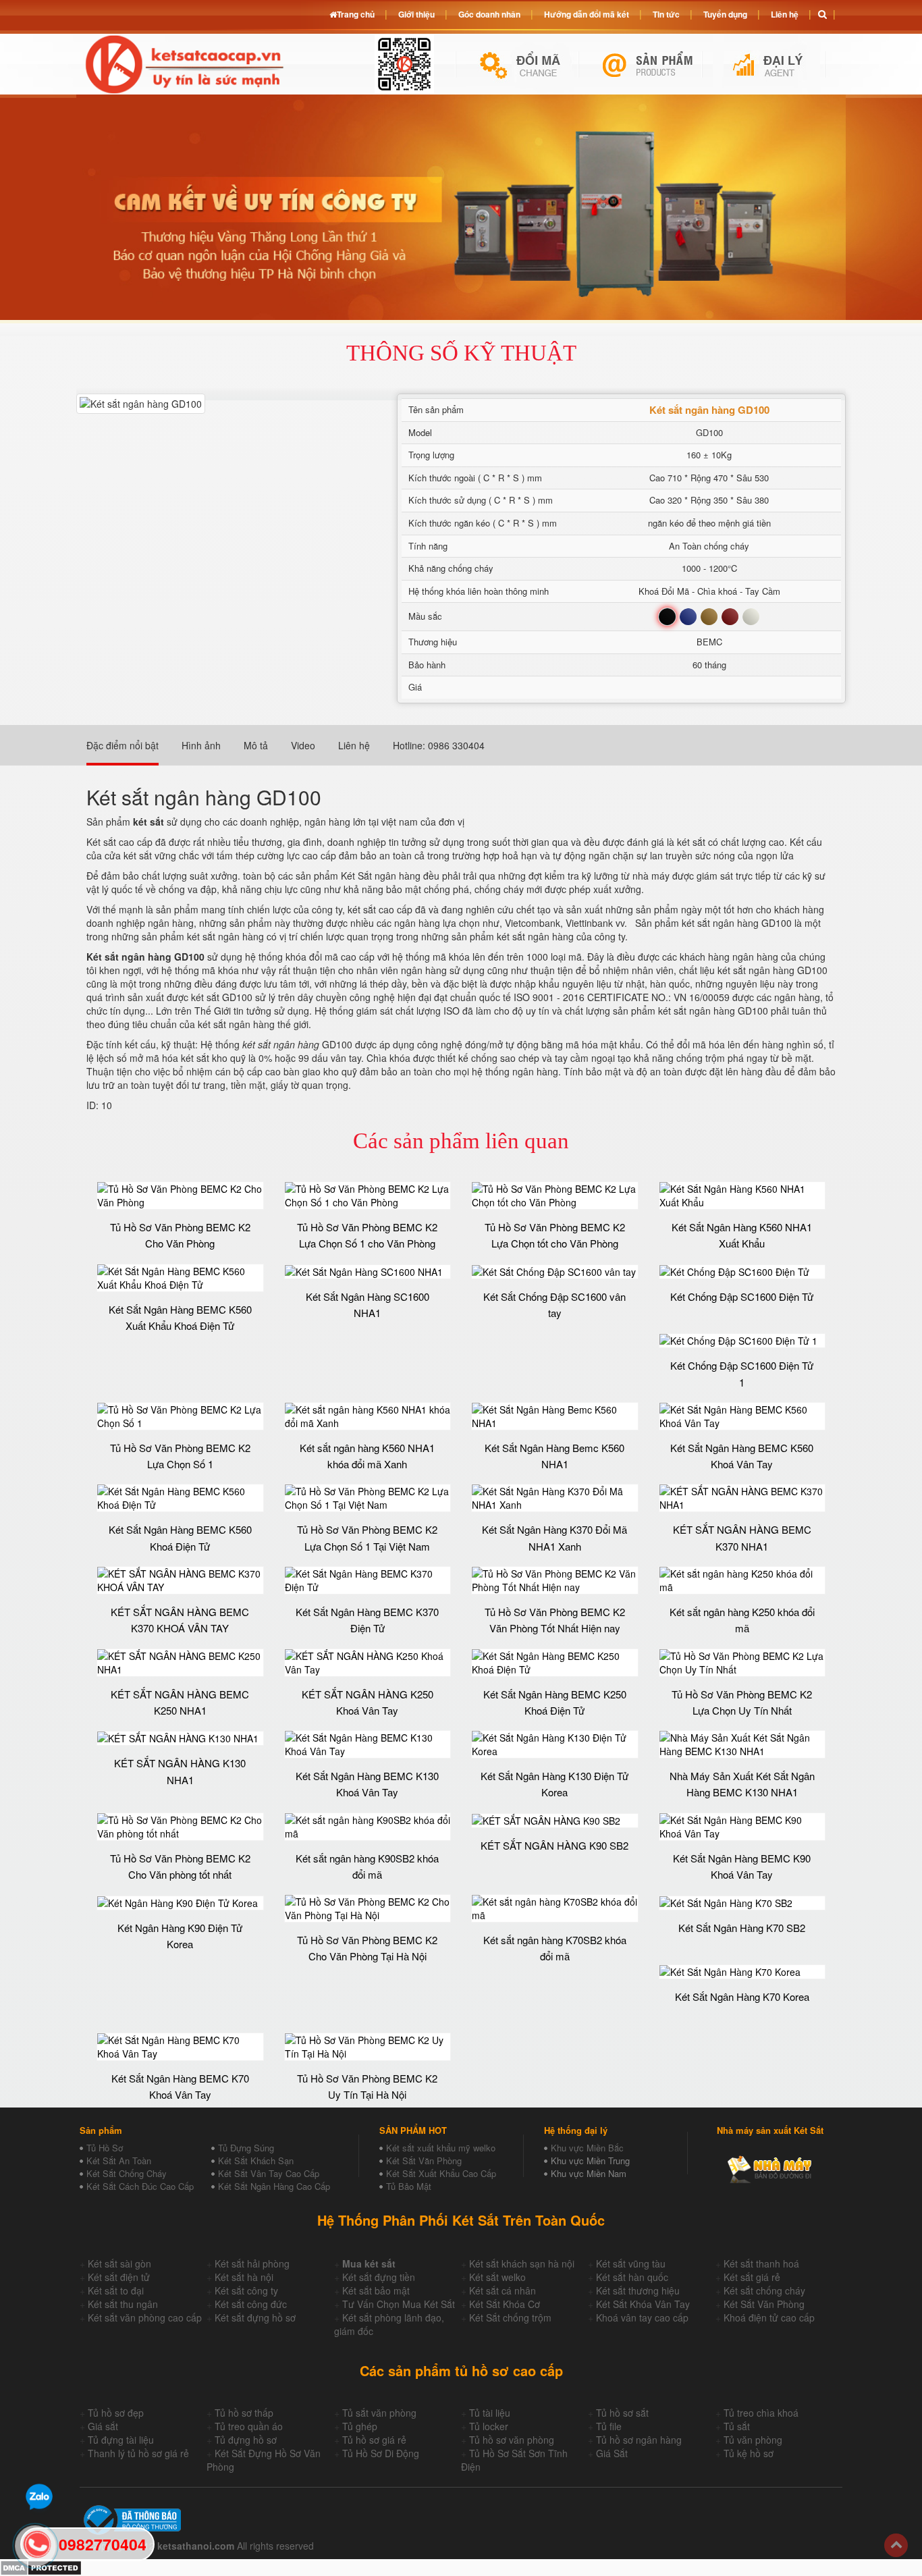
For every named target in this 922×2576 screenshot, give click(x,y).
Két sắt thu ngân (123, 2304)
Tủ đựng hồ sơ (246, 2440)
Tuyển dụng (725, 14)
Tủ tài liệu (490, 2413)
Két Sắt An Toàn (119, 2161)
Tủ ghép (360, 2426)
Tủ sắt (737, 2426)
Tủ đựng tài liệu (121, 2440)
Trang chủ (356, 14)
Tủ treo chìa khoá (761, 2413)
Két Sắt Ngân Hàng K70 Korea (742, 1996)
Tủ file (609, 2426)
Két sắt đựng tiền (379, 2277)
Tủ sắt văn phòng (379, 2413)
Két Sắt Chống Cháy (127, 2173)
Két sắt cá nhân (503, 2290)
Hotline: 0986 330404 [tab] (439, 745)
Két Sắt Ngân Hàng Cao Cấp (274, 2186)
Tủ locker (489, 2426)
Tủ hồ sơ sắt (622, 2413)
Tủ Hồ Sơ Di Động (381, 2453)
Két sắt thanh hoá (761, 2263)
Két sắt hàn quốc (632, 2277)
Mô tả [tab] (256, 745)
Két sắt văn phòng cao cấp (145, 2317)
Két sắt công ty (246, 2290)
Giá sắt (103, 2426)
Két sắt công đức (251, 2304)
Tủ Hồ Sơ (105, 2148)
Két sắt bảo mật (376, 2290)
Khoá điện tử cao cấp (769, 2317)
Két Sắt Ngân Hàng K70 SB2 (742, 1928)
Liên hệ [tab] (354, 745)
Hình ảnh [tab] (201, 745)
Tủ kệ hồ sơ (749, 2453)
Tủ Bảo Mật (409, 2186)
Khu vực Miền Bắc (587, 2148)
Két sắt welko (497, 2277)
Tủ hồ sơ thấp (244, 2413)
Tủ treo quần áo (249, 2426)
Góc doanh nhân (489, 14)
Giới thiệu (416, 14)
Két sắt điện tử (119, 2277)
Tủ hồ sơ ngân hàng (639, 2440)
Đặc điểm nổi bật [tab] (123, 745)
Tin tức (666, 14)
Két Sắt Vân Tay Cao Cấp (269, 2173)
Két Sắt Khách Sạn (256, 2161)
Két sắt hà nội (244, 2277)
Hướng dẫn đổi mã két (587, 14)
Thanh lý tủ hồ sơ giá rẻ (138, 2453)
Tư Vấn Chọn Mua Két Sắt (399, 2304)
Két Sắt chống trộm (510, 2317)
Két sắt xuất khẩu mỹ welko (441, 2148)
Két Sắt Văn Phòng (424, 2161)
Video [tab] (303, 745)
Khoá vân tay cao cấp (642, 2317)
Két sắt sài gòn (119, 2263)
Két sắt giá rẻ (752, 2277)
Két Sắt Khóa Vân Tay (643, 2304)
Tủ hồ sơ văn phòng (512, 2440)
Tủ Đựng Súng (246, 2148)
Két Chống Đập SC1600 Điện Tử (742, 1296)
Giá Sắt (612, 2453)
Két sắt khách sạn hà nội (522, 2263)
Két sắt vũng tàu (631, 2263)
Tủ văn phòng (753, 2440)
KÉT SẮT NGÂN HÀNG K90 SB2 (554, 1845)
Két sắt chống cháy (764, 2290)
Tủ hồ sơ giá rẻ (374, 2440)
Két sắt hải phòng (252, 2263)
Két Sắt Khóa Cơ (505, 2304)
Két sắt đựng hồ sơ (255, 2317)
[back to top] (896, 2545)
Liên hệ (785, 14)
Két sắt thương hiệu (638, 2290)
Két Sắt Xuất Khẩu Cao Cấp (441, 2173)
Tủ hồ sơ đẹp (116, 2413)
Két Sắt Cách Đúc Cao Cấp (140, 2186)
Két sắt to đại (116, 2290)
